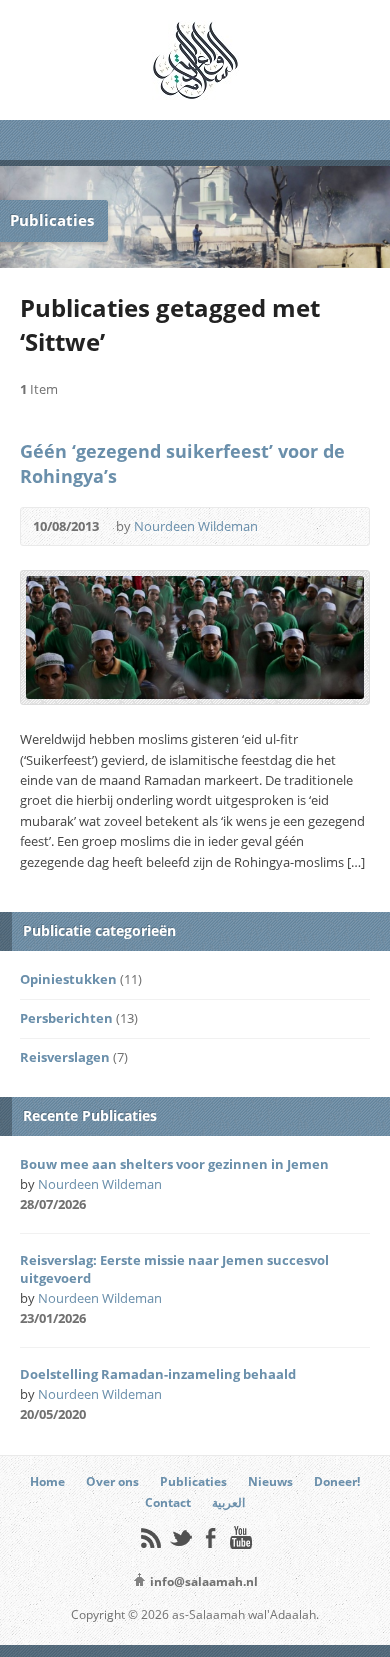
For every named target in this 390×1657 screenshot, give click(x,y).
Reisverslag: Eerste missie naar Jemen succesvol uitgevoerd (174, 1269)
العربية (228, 1502)
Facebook (210, 1537)
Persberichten (66, 1018)
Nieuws (270, 1481)
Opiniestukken (68, 979)
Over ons (112, 1481)
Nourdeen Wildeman (196, 526)
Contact (168, 1502)
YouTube (240, 1537)
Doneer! (337, 1481)
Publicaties (193, 1481)
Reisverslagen (65, 1057)
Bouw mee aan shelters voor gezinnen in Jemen (174, 1164)
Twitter (180, 1537)
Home (47, 1481)
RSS (150, 1537)
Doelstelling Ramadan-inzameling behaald (158, 1374)
